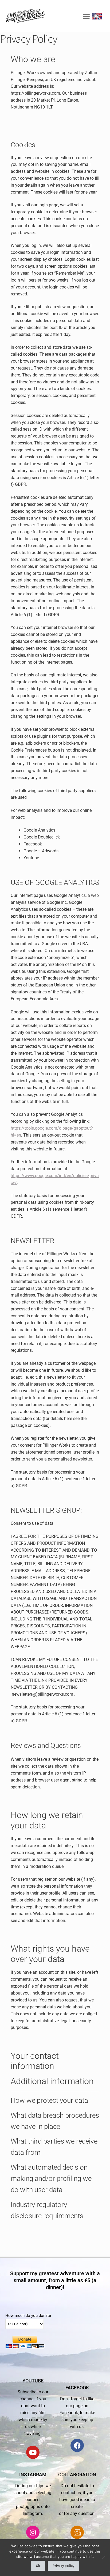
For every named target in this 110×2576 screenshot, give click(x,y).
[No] (103, 2558)
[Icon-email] (77, 2532)
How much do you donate (28, 2316)
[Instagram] (33, 2532)
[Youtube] (33, 2452)
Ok (38, 2566)
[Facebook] (77, 2445)
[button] (86, 16)
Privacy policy (63, 2566)
